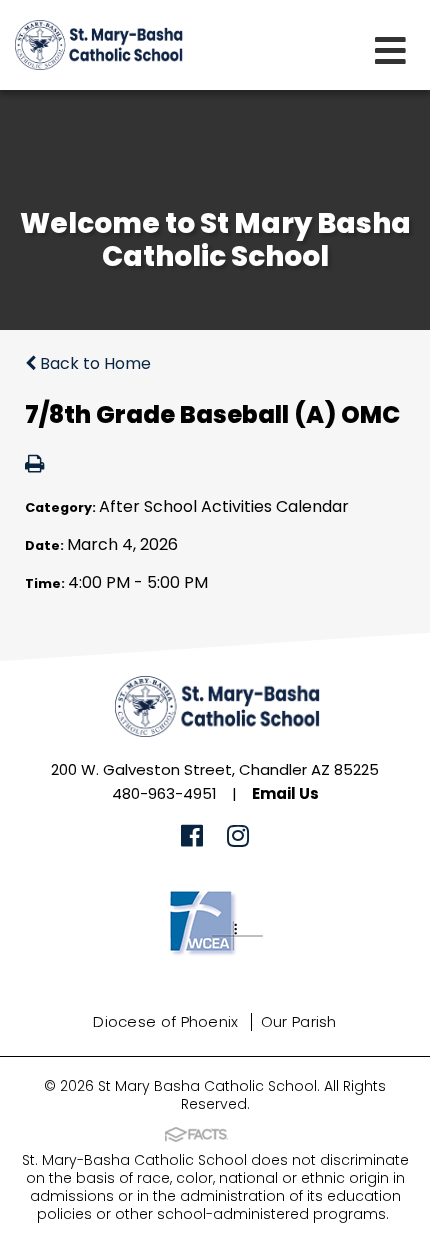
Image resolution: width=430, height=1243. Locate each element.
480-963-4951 (164, 793)
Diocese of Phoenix (165, 1021)
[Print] (34, 465)
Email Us (285, 793)
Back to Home (93, 363)
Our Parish (299, 1021)
